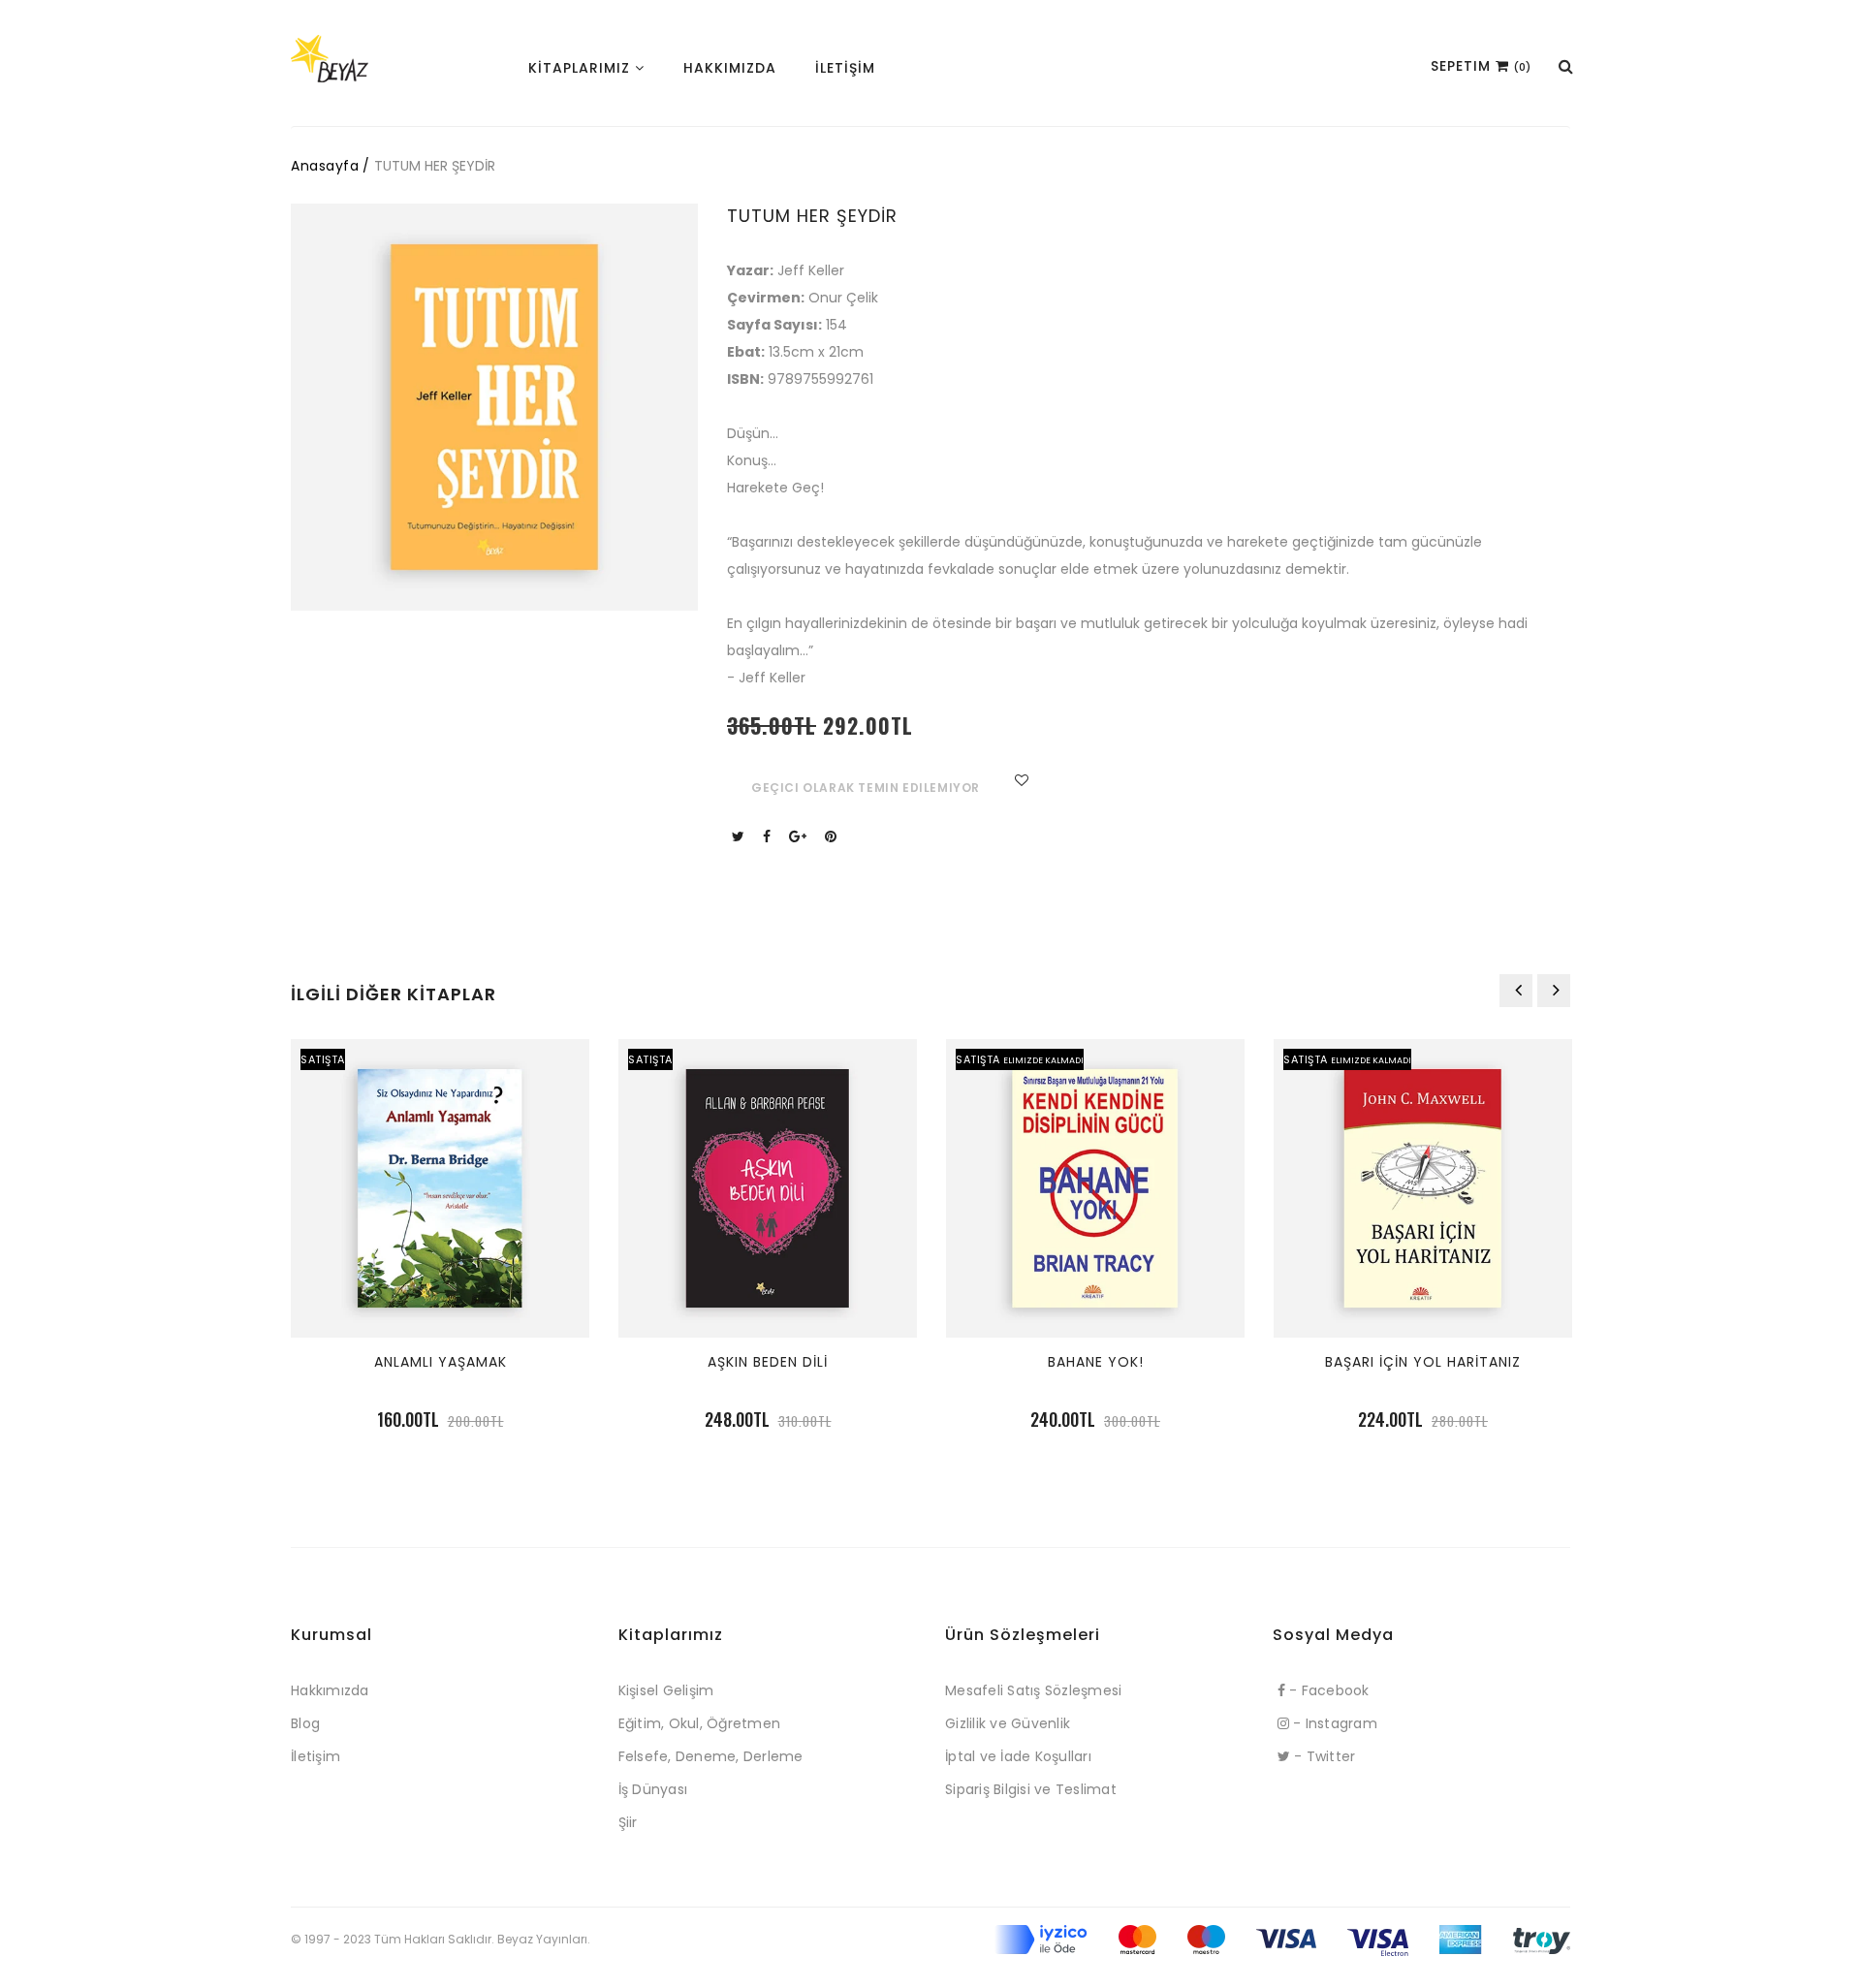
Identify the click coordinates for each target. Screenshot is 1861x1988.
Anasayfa (325, 166)
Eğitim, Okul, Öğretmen (700, 1723)
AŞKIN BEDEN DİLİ (768, 1362)
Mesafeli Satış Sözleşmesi (1033, 1690)
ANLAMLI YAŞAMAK (441, 1362)
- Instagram (1333, 1723)
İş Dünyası (653, 1789)
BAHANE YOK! (1096, 1362)
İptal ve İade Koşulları (1018, 1756)
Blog (305, 1723)
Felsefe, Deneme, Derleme (711, 1756)
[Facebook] (769, 836)
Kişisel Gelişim (666, 1690)
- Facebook (1327, 1690)
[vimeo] (833, 836)
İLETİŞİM (845, 68)
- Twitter (1323, 1756)
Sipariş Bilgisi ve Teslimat (1031, 1789)
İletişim (315, 1756)
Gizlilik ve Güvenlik (1008, 1723)
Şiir (628, 1822)
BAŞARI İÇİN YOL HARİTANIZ (1423, 1362)
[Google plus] (800, 836)
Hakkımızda (330, 1690)
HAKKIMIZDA (730, 68)
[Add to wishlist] (1019, 780)
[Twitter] (741, 836)
